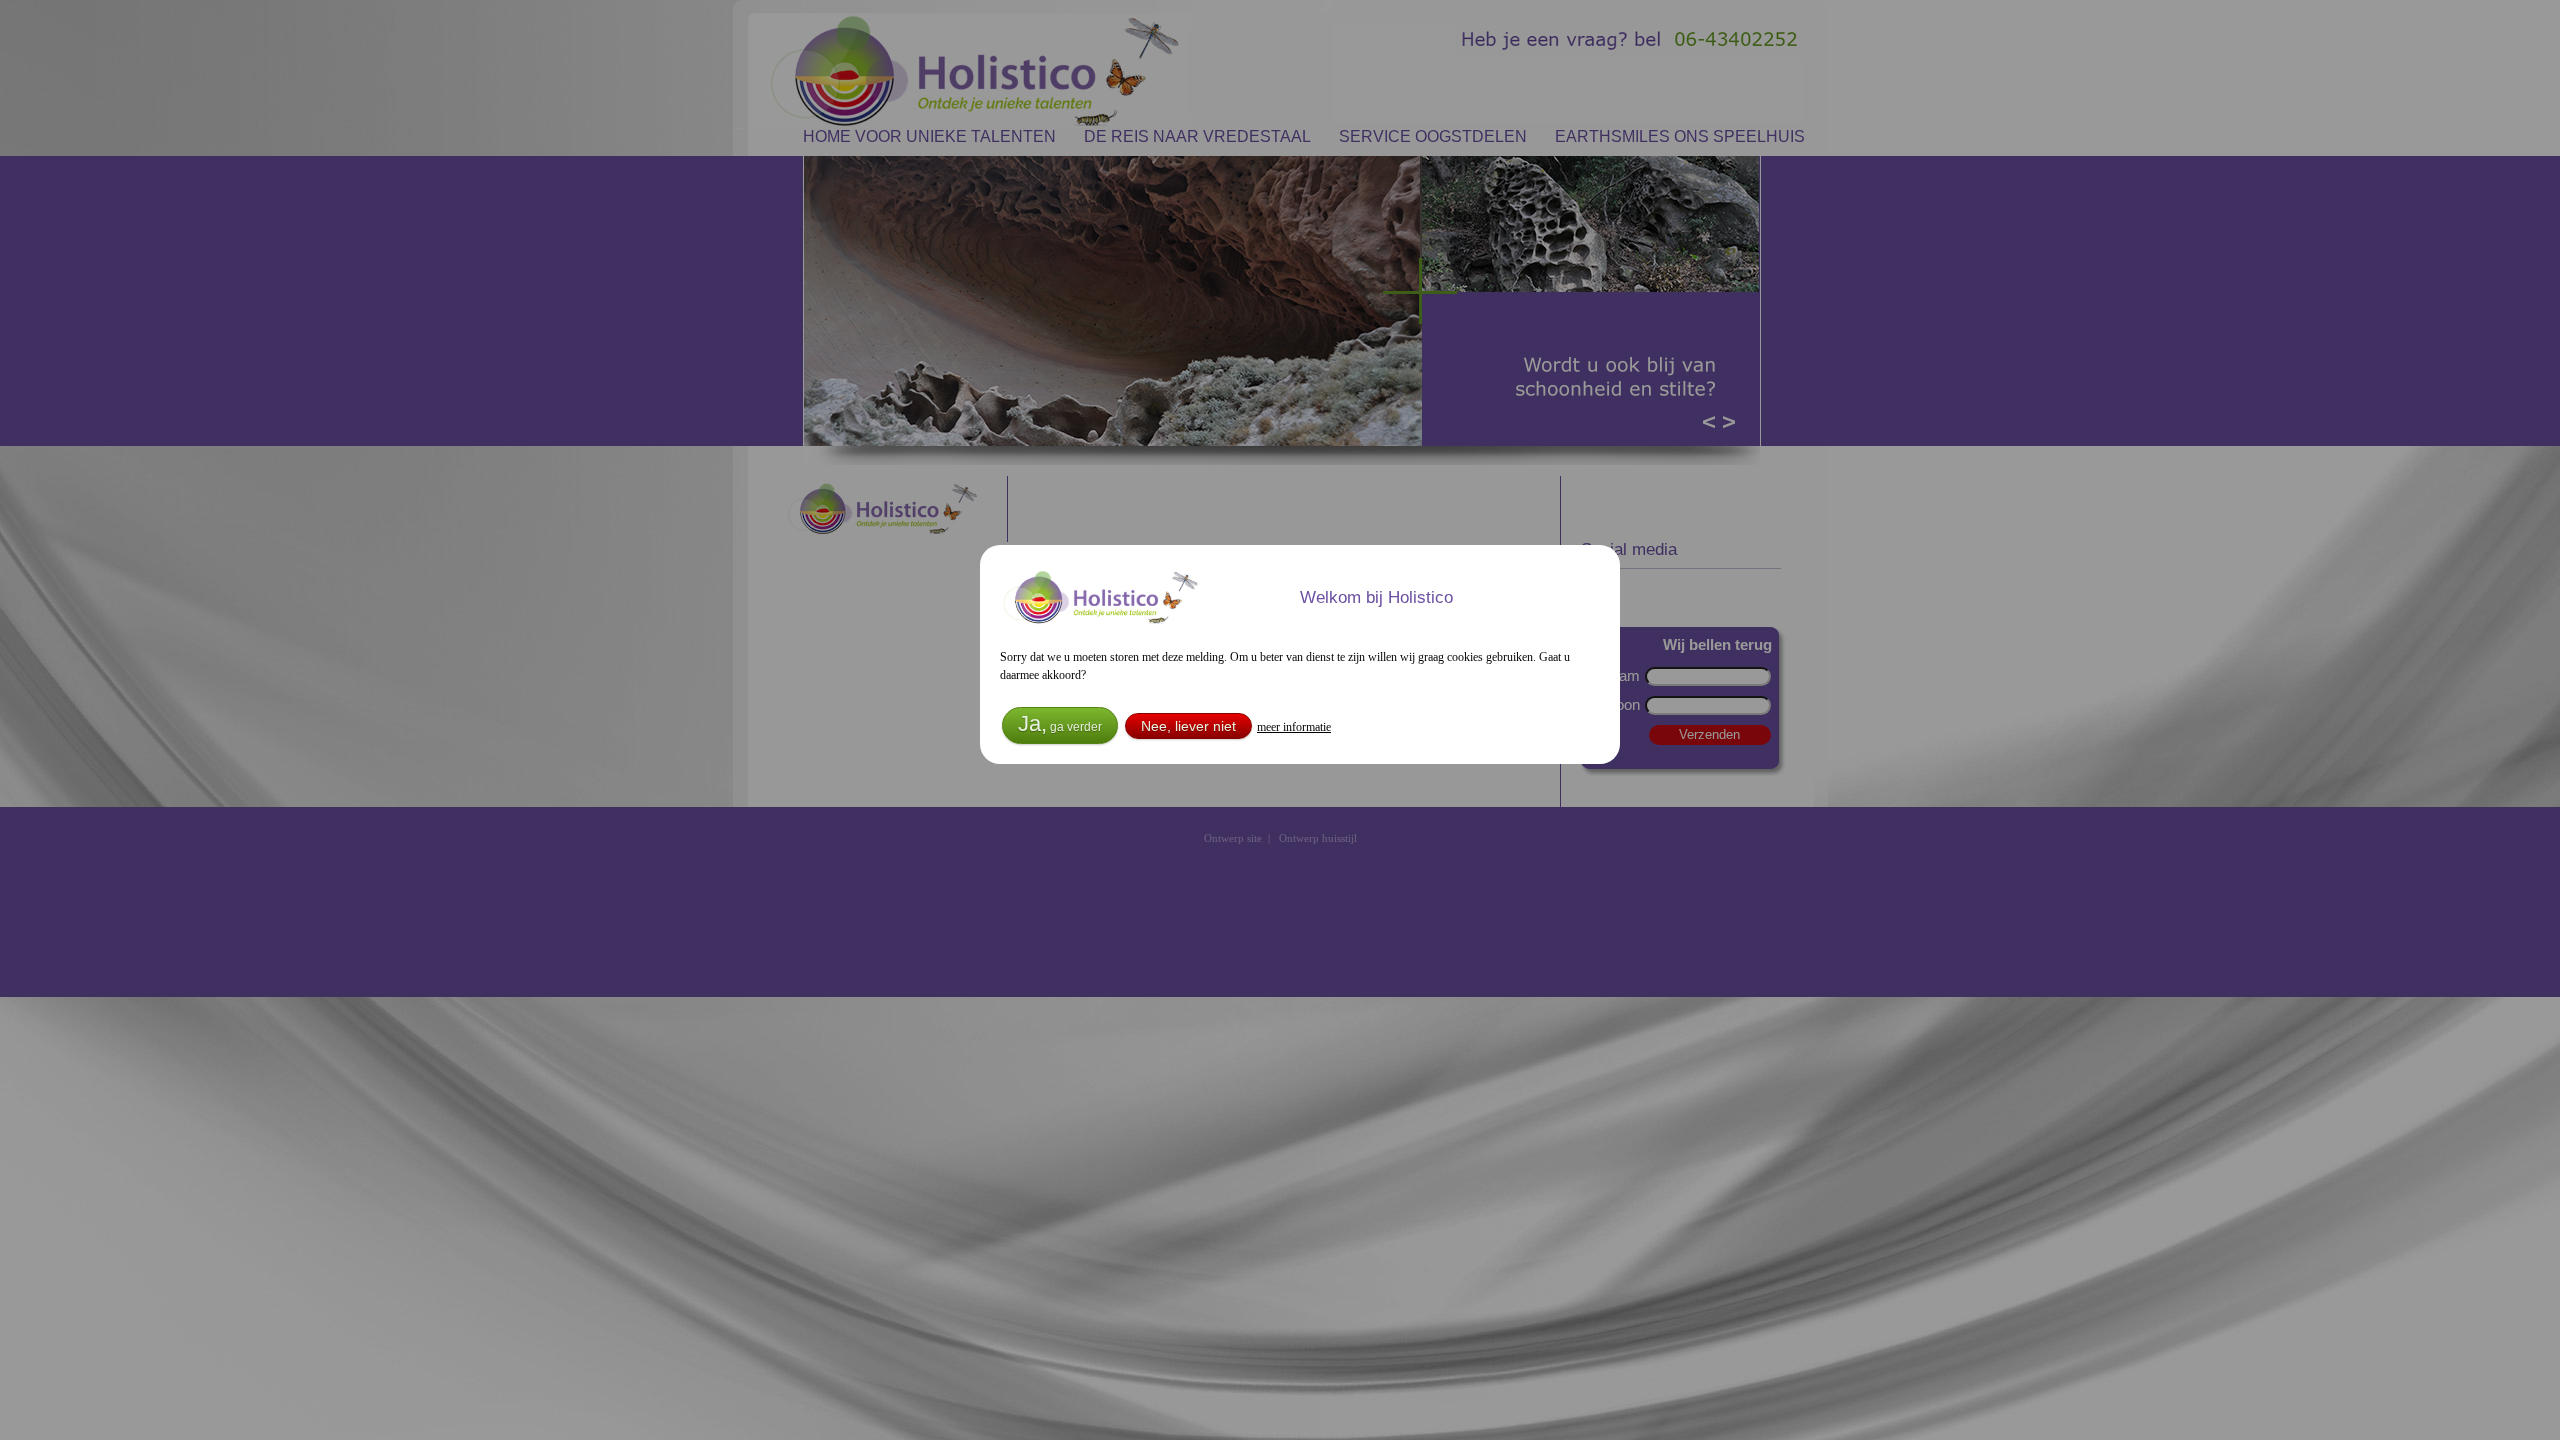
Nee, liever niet (1188, 726)
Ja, (1060, 723)
